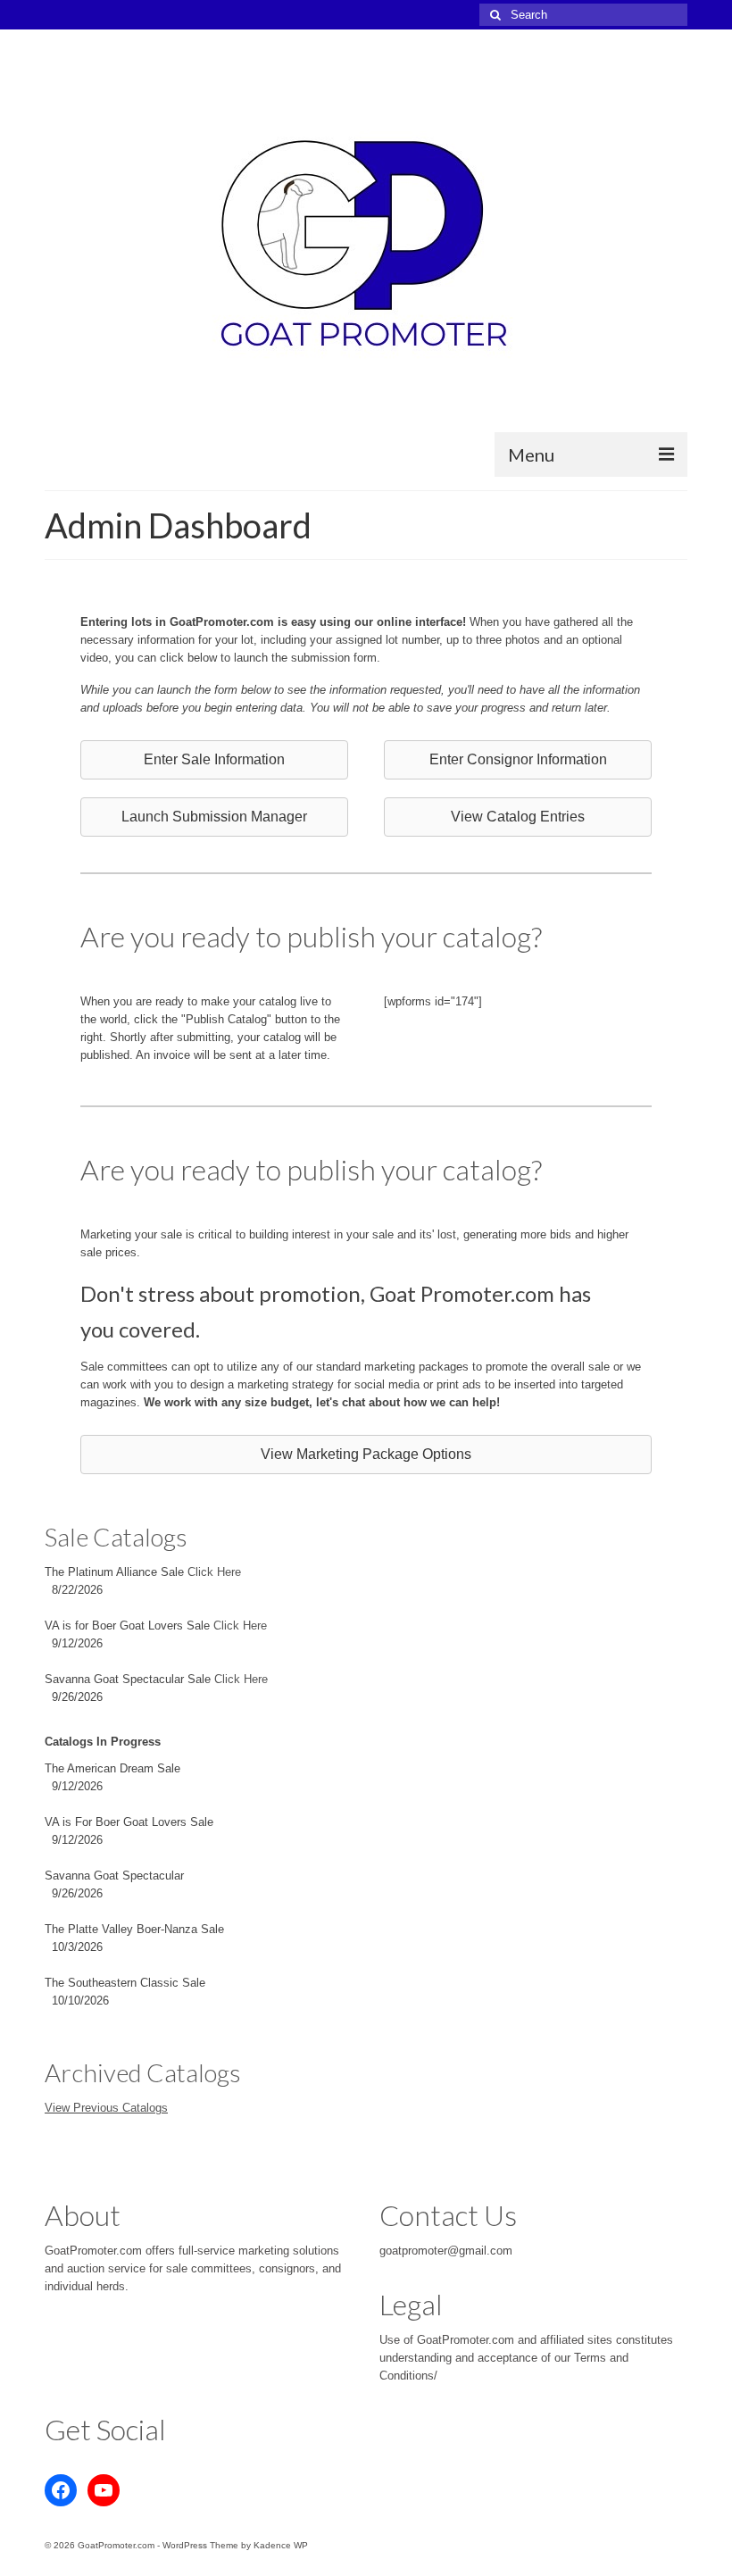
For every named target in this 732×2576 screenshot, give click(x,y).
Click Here (214, 1572)
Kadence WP (281, 2545)
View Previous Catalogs (106, 2108)
